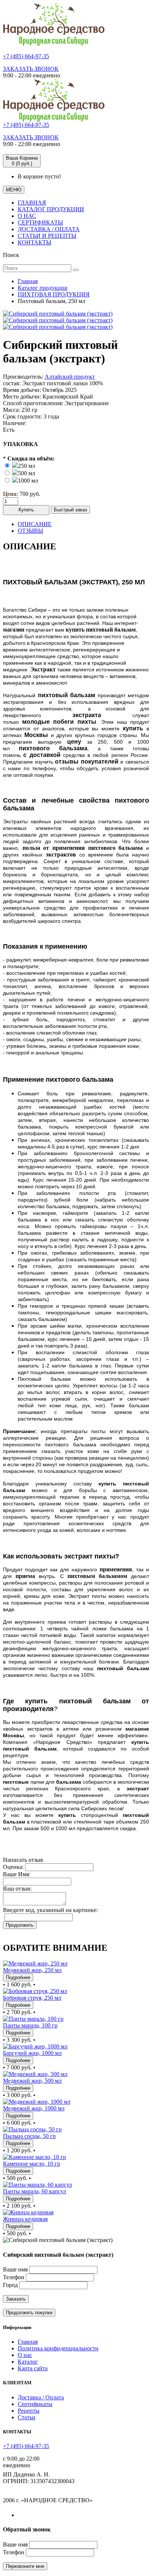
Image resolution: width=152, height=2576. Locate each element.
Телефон (14, 2277)
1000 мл (28, 481)
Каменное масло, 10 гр (32, 2164)
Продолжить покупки (29, 2313)
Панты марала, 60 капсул (34, 2191)
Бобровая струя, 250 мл (32, 1998)
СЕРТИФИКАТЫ (40, 223)
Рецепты (29, 2411)
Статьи (27, 2417)
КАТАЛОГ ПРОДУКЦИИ (51, 209)
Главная (28, 2342)
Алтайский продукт (70, 377)
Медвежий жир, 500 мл (32, 2081)
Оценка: (13, 1867)
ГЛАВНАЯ (32, 203)
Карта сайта (33, 2368)
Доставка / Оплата (41, 2397)
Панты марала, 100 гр (30, 2025)
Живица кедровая (25, 2219)
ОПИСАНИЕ (35, 524)
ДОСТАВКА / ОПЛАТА (49, 229)
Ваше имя (15, 2269)
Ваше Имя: (17, 1874)
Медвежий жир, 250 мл (32, 1970)
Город (10, 2285)
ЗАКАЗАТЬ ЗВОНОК (31, 69)
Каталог (28, 2362)
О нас (25, 2355)
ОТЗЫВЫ (30, 531)
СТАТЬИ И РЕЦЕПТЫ (47, 236)
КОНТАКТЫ (34, 242)
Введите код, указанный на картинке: (50, 1910)
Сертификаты (35, 2404)
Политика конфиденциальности (58, 2348)
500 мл (27, 473)
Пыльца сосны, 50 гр (29, 2136)
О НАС (27, 216)
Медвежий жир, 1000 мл (34, 2108)
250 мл (27, 466)
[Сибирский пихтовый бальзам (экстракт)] (58, 314)
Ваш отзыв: (17, 1889)
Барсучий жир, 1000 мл (32, 2053)
